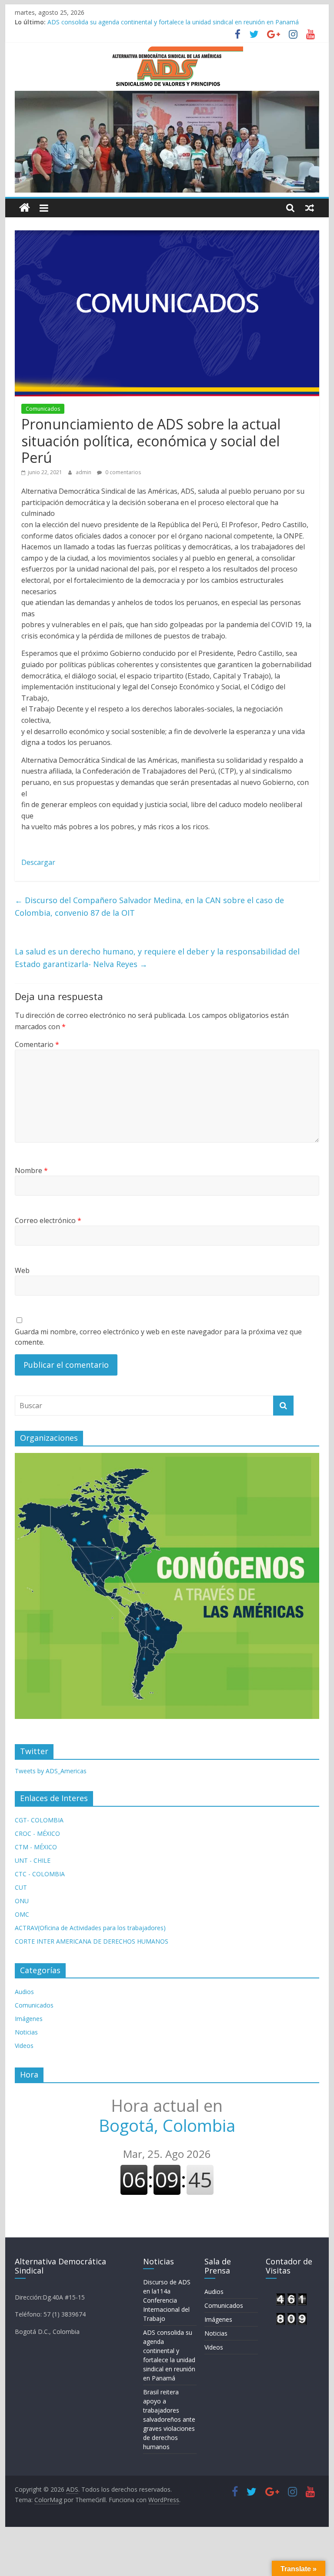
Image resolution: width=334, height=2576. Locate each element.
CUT (21, 1887)
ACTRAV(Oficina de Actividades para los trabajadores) (90, 1928)
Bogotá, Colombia (167, 2115)
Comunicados (43, 409)
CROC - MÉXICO (37, 1833)
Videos (24, 2046)
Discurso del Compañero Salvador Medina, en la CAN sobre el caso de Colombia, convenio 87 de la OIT (149, 906)
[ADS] (25, 208)
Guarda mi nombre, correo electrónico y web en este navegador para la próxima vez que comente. (158, 1337)
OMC (22, 1914)
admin (84, 472)
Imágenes (29, 2019)
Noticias (26, 2032)
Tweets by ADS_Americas (51, 1771)
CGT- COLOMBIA (39, 1820)
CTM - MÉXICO (36, 1847)
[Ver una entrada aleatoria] (310, 208)
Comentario (37, 1044)
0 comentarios (122, 472)
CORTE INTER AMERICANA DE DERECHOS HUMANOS (92, 1941)
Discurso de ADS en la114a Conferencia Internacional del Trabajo (167, 2300)
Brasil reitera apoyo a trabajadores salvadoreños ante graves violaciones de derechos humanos (169, 2419)
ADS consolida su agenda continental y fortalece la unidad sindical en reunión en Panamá (173, 22)
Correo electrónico (48, 1220)
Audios (24, 1992)
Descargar (39, 862)
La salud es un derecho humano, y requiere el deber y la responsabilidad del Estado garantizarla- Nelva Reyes (157, 958)
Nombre (31, 1170)
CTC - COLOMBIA (40, 1874)
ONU (22, 1901)
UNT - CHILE (33, 1860)
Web (22, 1270)
